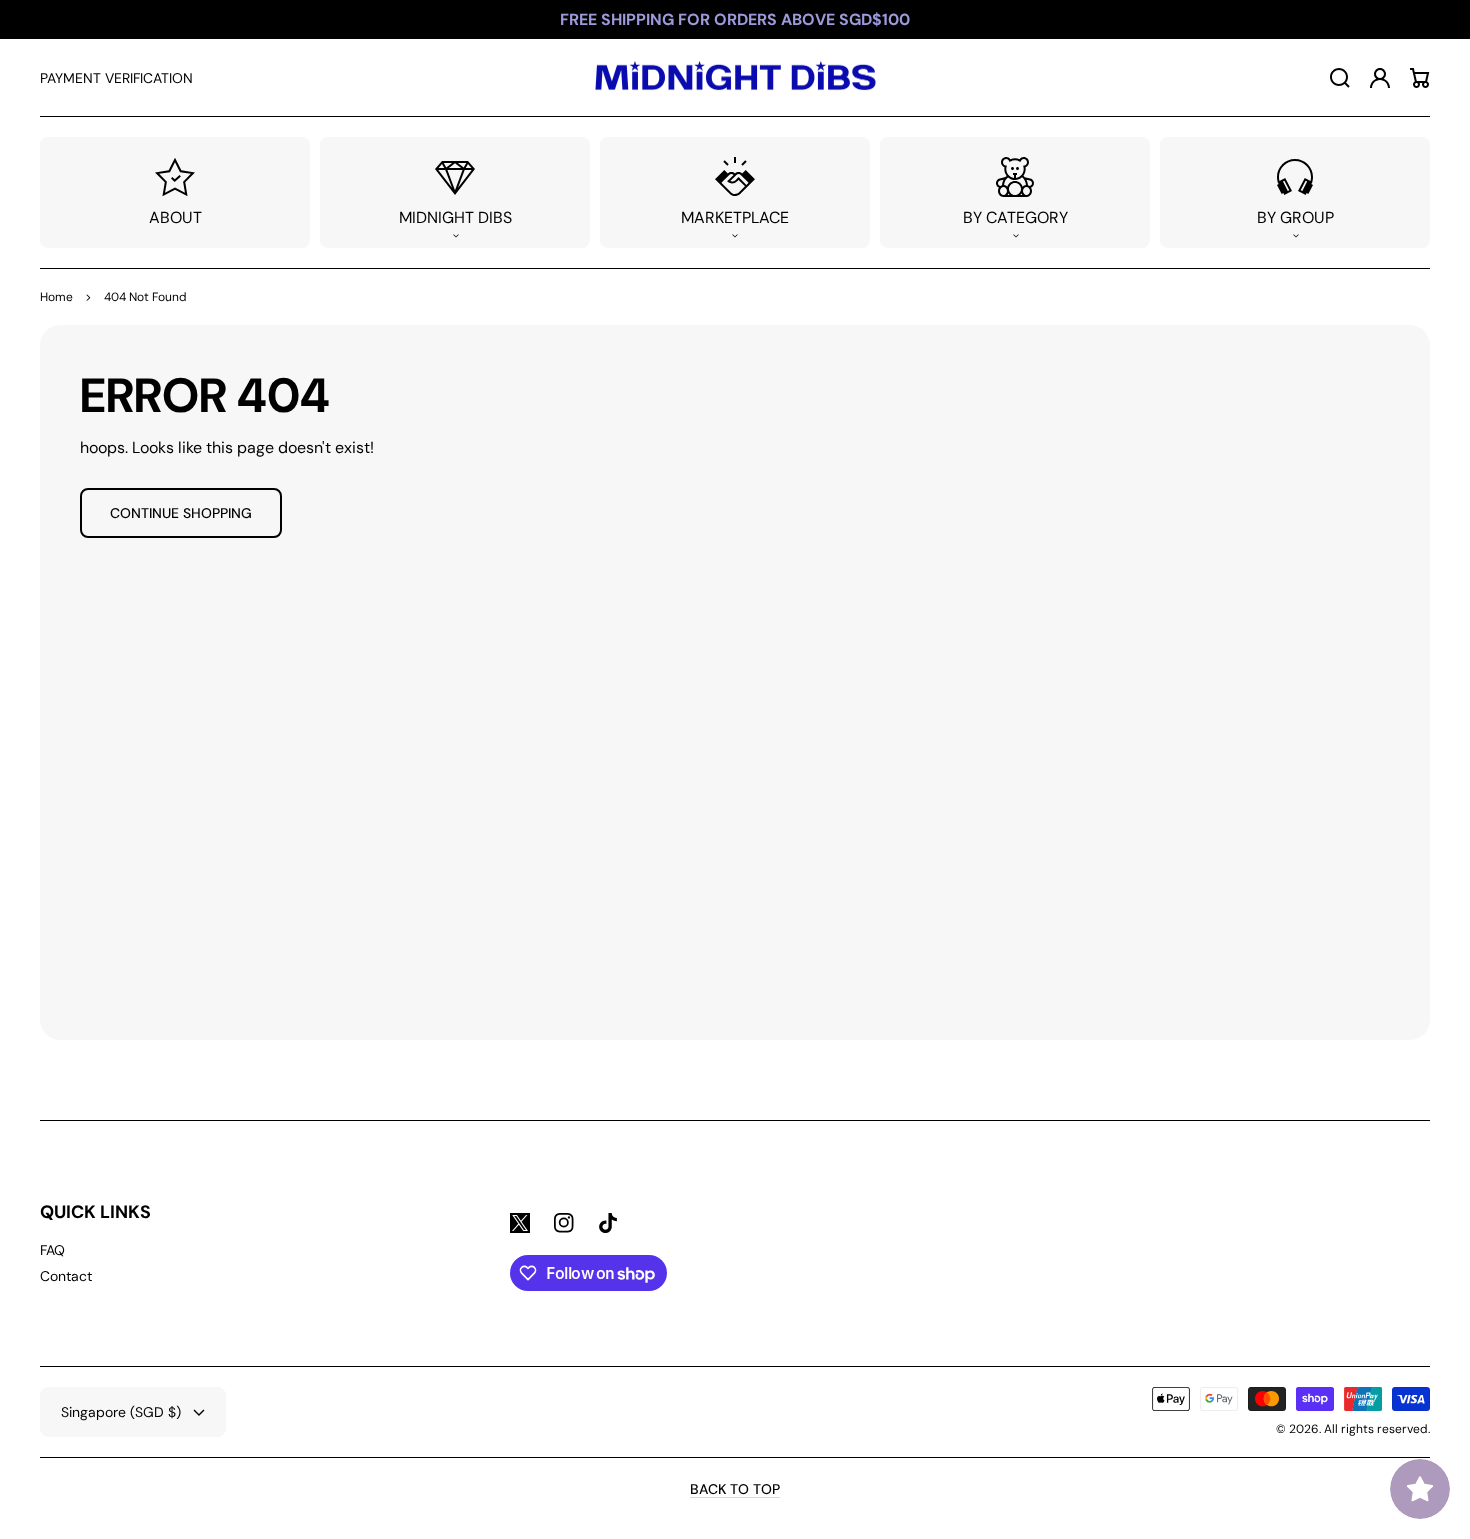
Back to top (735, 1489)
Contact (66, 1276)
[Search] (1340, 78)
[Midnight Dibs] (735, 78)
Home (56, 297)
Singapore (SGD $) (121, 1412)
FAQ (52, 1250)
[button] (455, 192)
